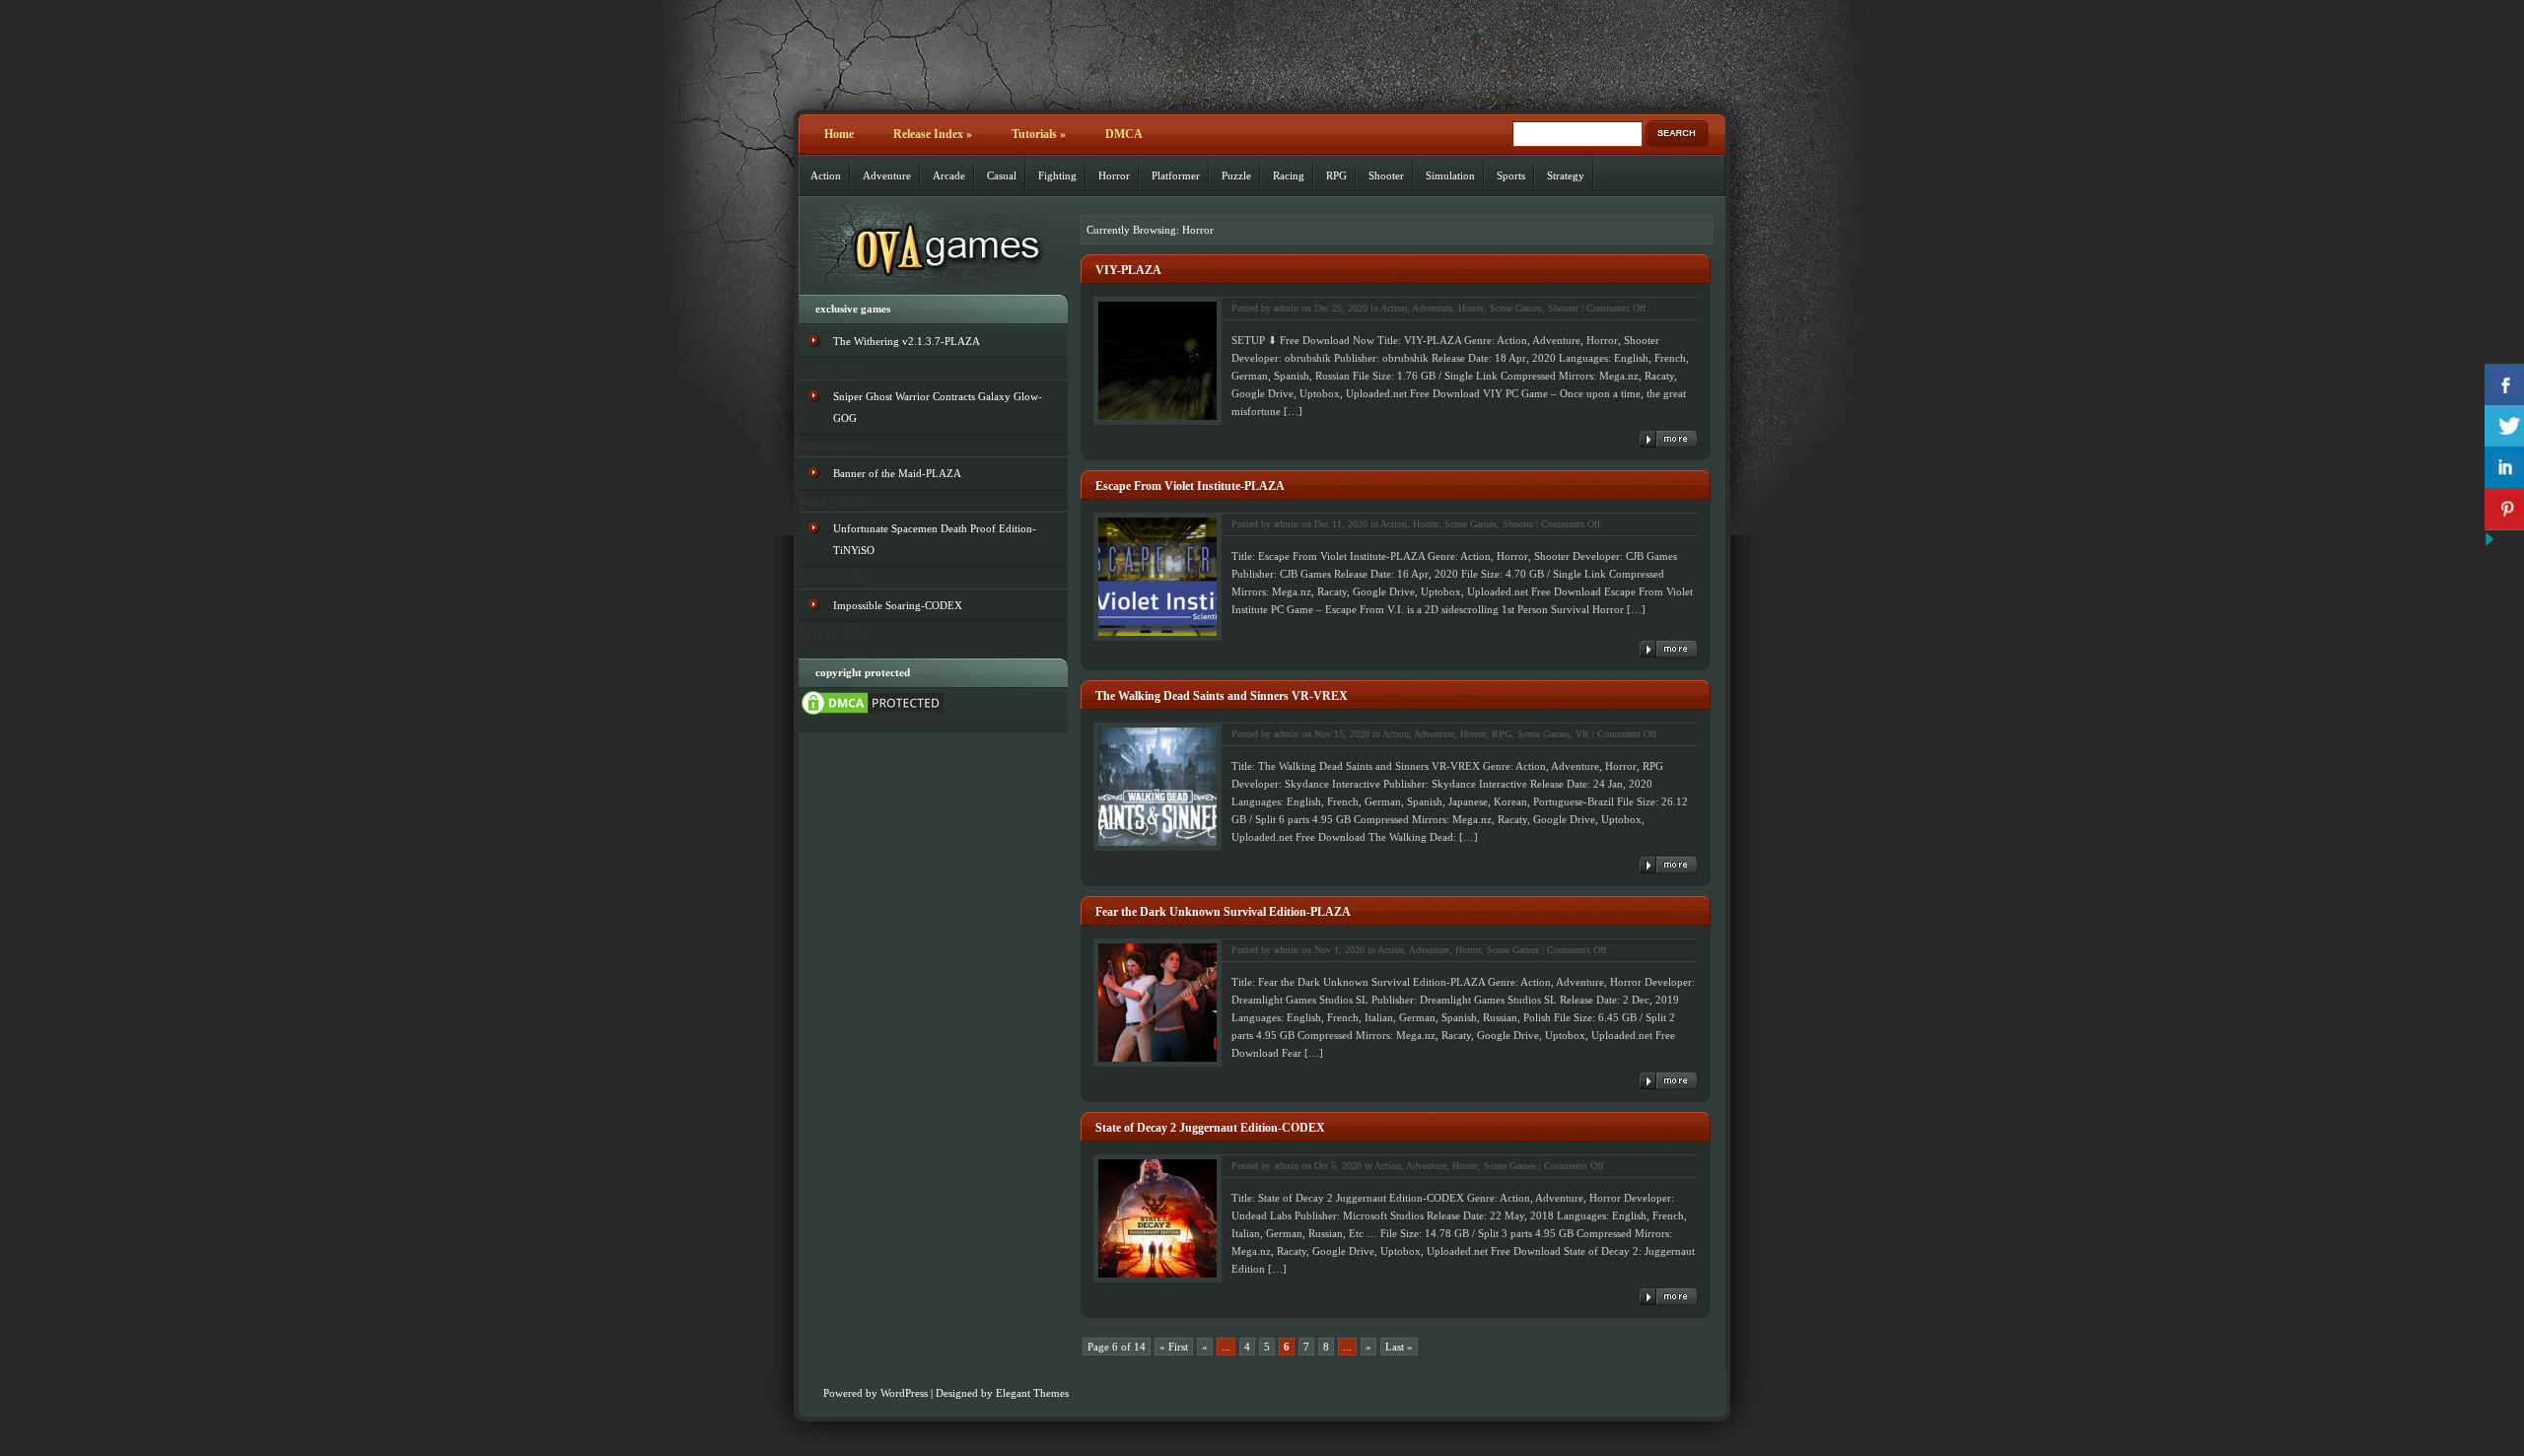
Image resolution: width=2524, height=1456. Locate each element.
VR (1582, 734)
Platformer (1176, 175)
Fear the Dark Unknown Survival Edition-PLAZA (1223, 912)
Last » (1399, 1347)
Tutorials (1039, 134)
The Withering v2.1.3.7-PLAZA (907, 341)
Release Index (933, 134)
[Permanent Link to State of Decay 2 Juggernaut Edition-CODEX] (1669, 1297)
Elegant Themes (1032, 1393)
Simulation (1450, 175)
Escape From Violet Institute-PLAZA (1190, 486)
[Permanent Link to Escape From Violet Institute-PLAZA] (1669, 649)
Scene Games (1516, 308)
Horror (1114, 175)
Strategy (1566, 175)
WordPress (904, 1393)
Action (826, 175)
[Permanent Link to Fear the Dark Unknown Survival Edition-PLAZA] (1669, 1081)
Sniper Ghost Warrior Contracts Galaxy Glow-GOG (938, 407)
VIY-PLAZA (1128, 270)
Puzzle (1236, 175)
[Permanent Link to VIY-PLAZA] (1669, 439)
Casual (1002, 175)
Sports (1511, 175)
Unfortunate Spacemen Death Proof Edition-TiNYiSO (935, 539)
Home (839, 134)
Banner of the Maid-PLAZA (897, 473)
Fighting (1057, 175)
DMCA (1124, 134)
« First (1174, 1347)
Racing (1289, 175)
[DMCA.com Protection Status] (873, 714)
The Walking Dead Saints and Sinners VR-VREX (1222, 696)
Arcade (949, 175)
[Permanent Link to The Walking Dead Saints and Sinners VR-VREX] (1669, 865)
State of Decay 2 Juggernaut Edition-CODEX (1210, 1128)
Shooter (1386, 175)
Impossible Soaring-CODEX (898, 605)
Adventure (887, 175)
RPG (1336, 175)
